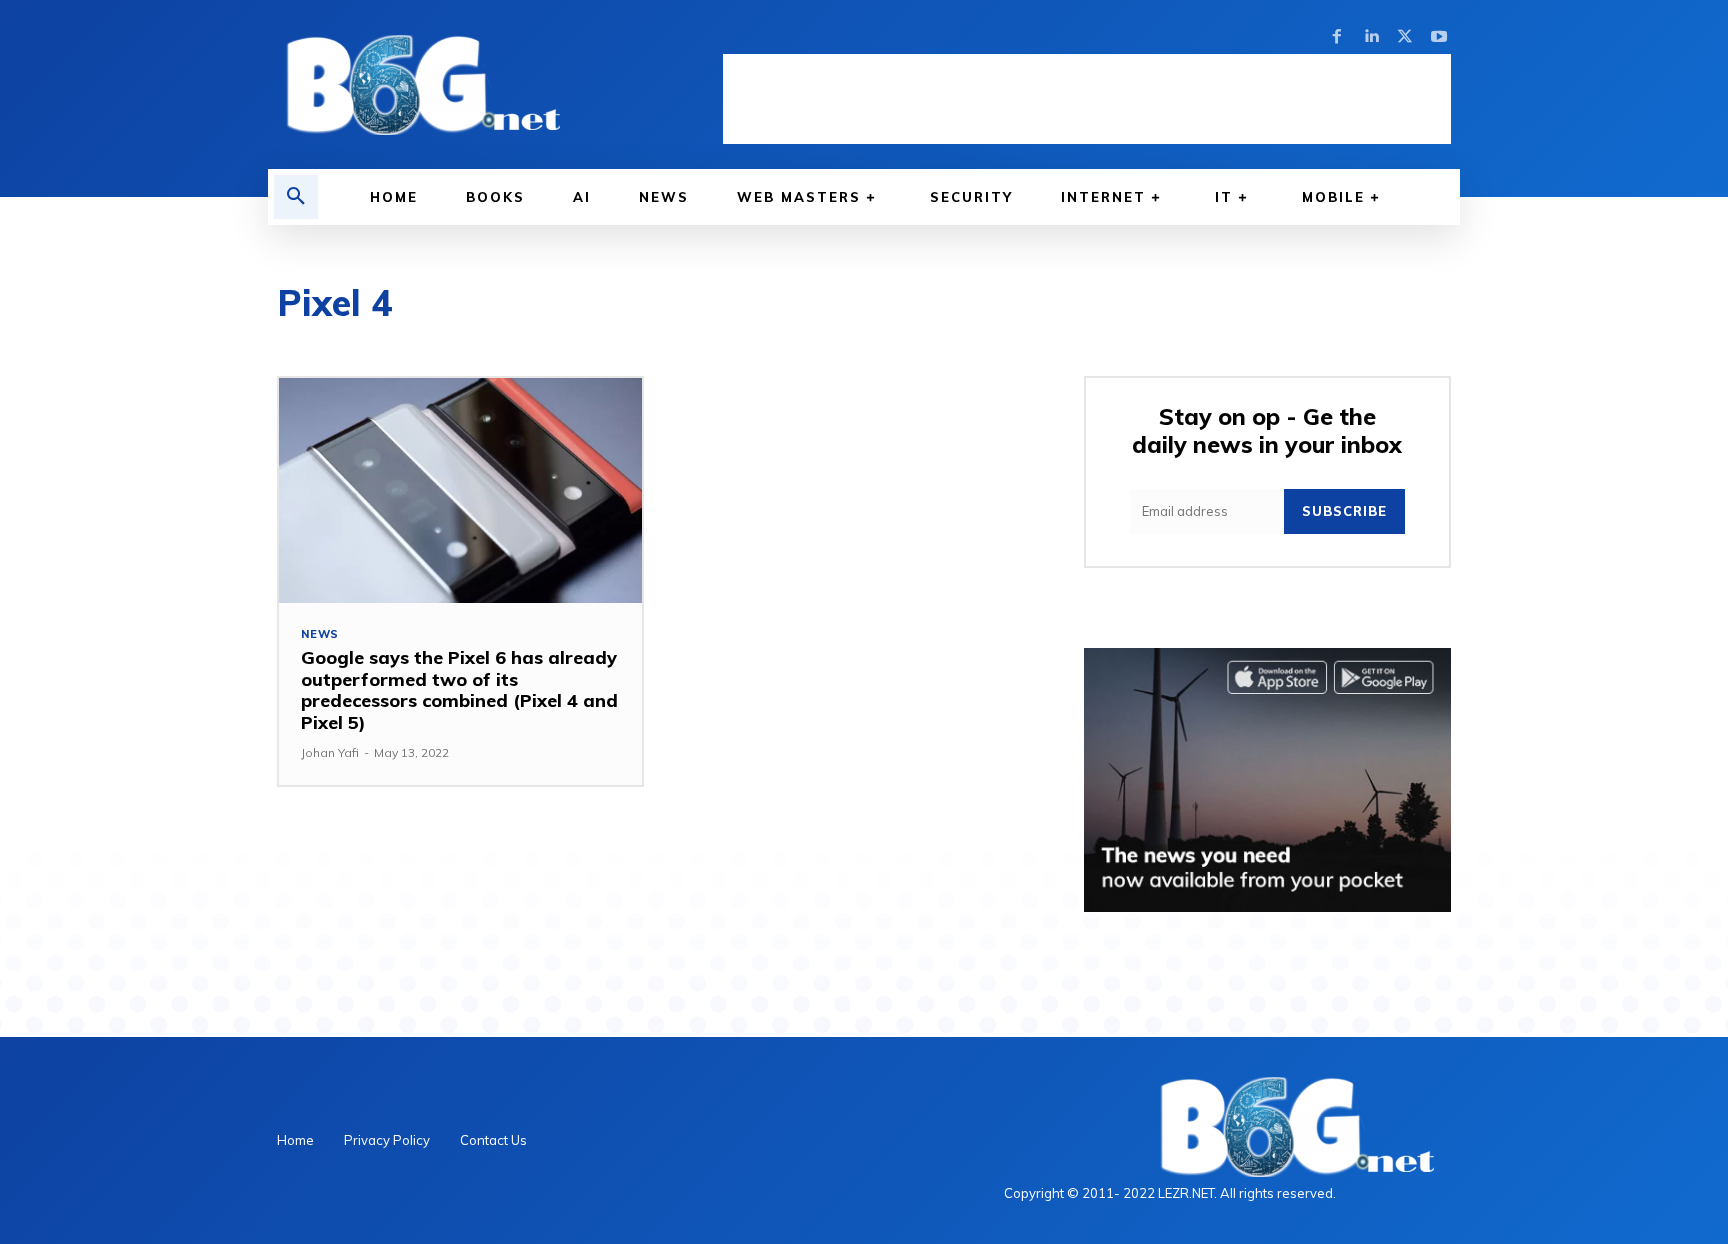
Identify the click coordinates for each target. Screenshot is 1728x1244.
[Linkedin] (1371, 37)
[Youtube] (1439, 37)
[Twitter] (1405, 37)
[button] (296, 197)
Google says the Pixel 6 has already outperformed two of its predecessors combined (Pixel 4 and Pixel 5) (459, 690)
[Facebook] (1337, 37)
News (320, 634)
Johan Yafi (330, 752)
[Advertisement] (1087, 99)
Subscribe (1344, 511)
